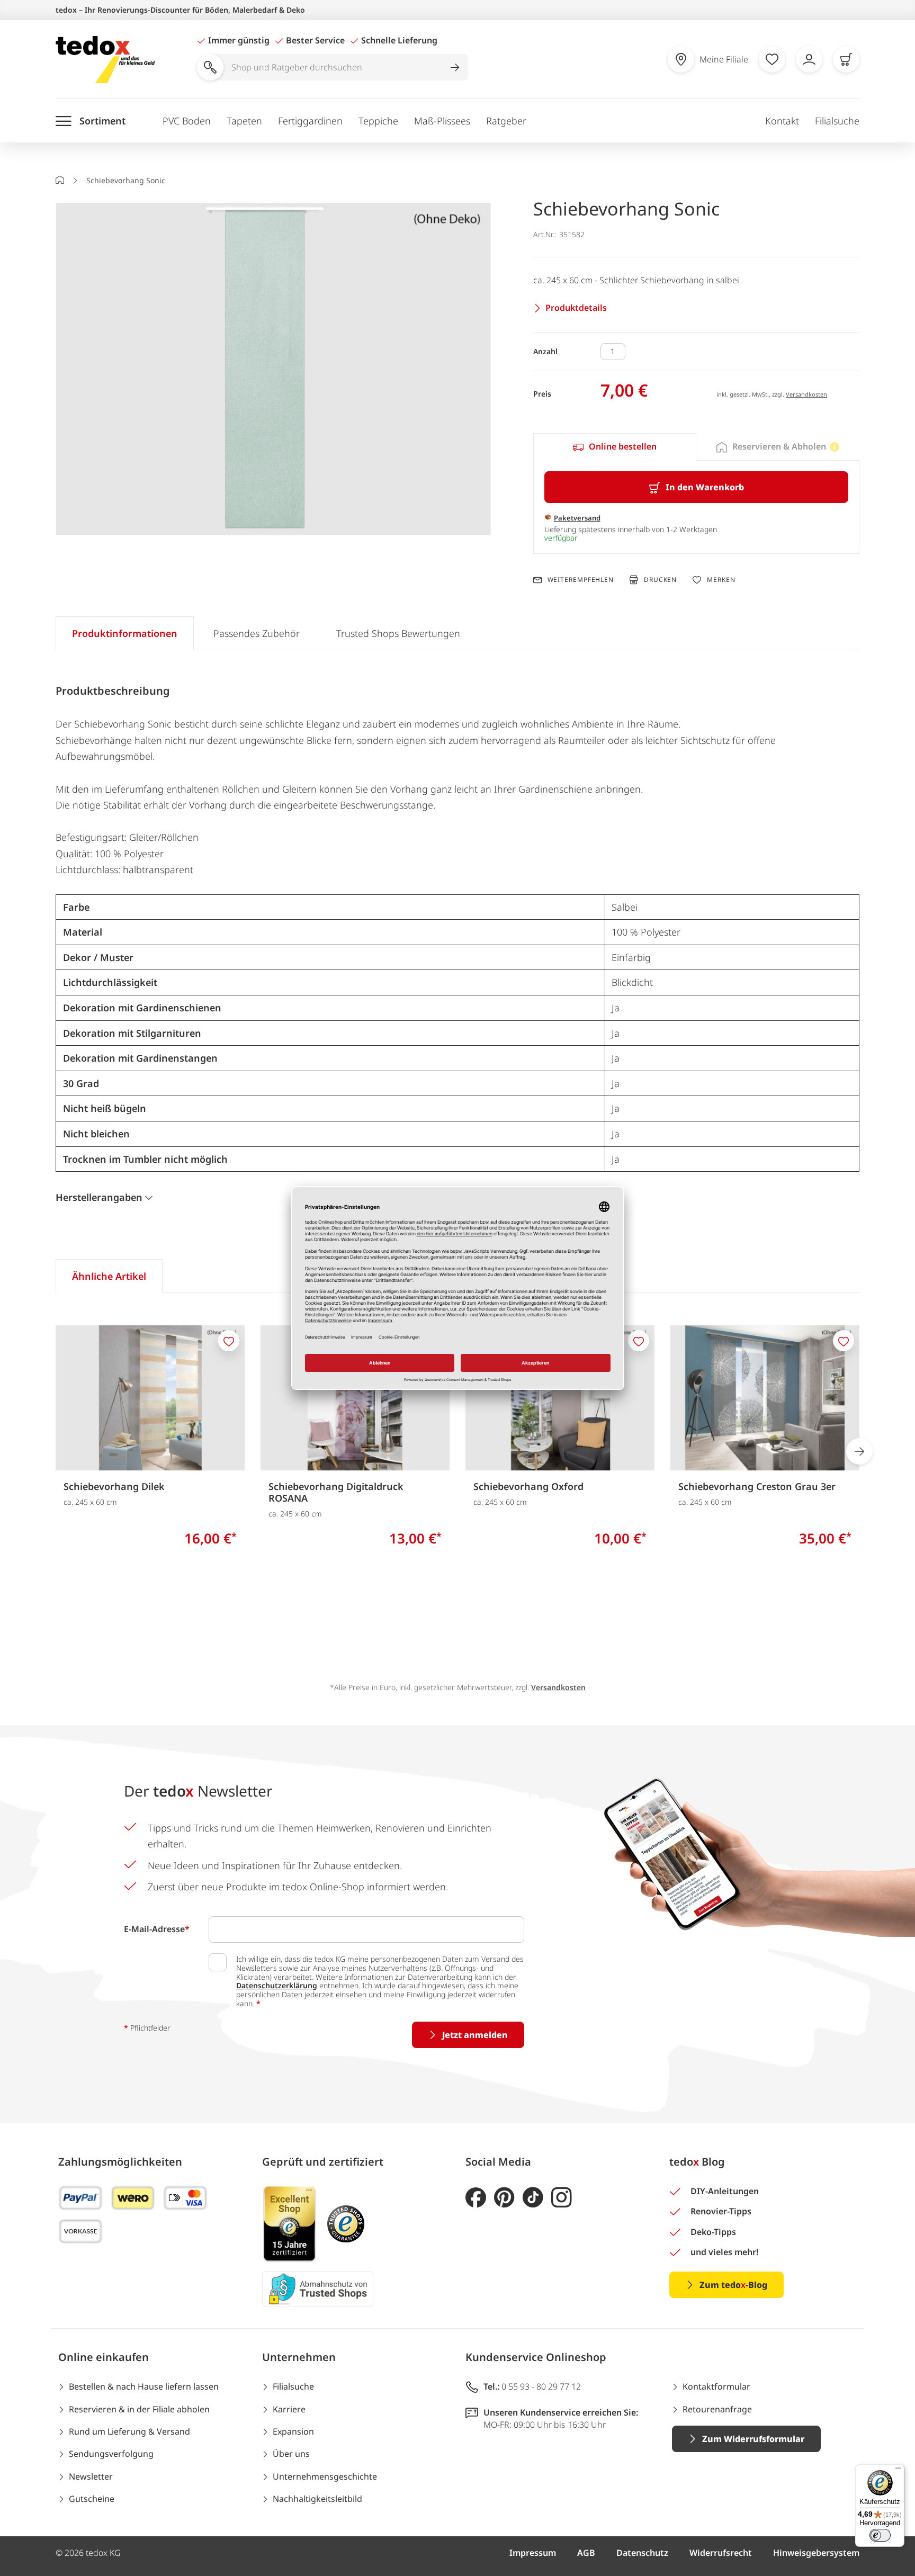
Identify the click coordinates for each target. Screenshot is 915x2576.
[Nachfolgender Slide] (859, 1451)
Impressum (533, 2553)
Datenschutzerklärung (277, 1985)
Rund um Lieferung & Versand (129, 2431)
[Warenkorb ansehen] (846, 59)
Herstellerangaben (99, 1197)
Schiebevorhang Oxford (528, 1486)
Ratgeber (506, 121)
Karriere (289, 2409)
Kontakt (782, 121)
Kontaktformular (716, 2386)
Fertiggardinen (310, 121)
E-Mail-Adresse (157, 1929)
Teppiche (378, 121)
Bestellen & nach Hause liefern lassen (144, 2386)
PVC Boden (187, 121)
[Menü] (898, 2471)
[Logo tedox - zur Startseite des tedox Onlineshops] (105, 60)
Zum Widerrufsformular (753, 2439)
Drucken (660, 580)
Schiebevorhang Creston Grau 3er (757, 1486)
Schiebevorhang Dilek (114, 1486)
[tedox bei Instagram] (562, 2198)
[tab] (615, 447)
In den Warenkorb (705, 487)
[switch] (880, 2535)
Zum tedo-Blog (733, 2285)
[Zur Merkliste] (772, 59)
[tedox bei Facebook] (476, 2198)
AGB (586, 2553)
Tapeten (244, 121)
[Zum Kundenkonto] (809, 59)
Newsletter (91, 2476)
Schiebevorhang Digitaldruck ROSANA (336, 1492)
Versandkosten (806, 394)
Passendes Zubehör (257, 633)
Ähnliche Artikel (109, 1276)
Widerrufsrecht (721, 2553)
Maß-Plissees (442, 121)
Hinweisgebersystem (816, 2553)
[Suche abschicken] (455, 67)
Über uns (291, 2454)
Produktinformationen (125, 633)
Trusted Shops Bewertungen (398, 633)
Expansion (293, 2431)
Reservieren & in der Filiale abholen (139, 2409)
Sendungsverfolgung (111, 2454)
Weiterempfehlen (581, 580)
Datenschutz (642, 2553)
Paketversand (577, 518)
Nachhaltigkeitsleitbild (317, 2499)
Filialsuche (837, 121)
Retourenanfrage (717, 2409)
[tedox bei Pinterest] (504, 2198)
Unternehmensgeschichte (325, 2476)
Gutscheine (92, 2499)
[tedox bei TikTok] (533, 2198)
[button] (273, 370)
